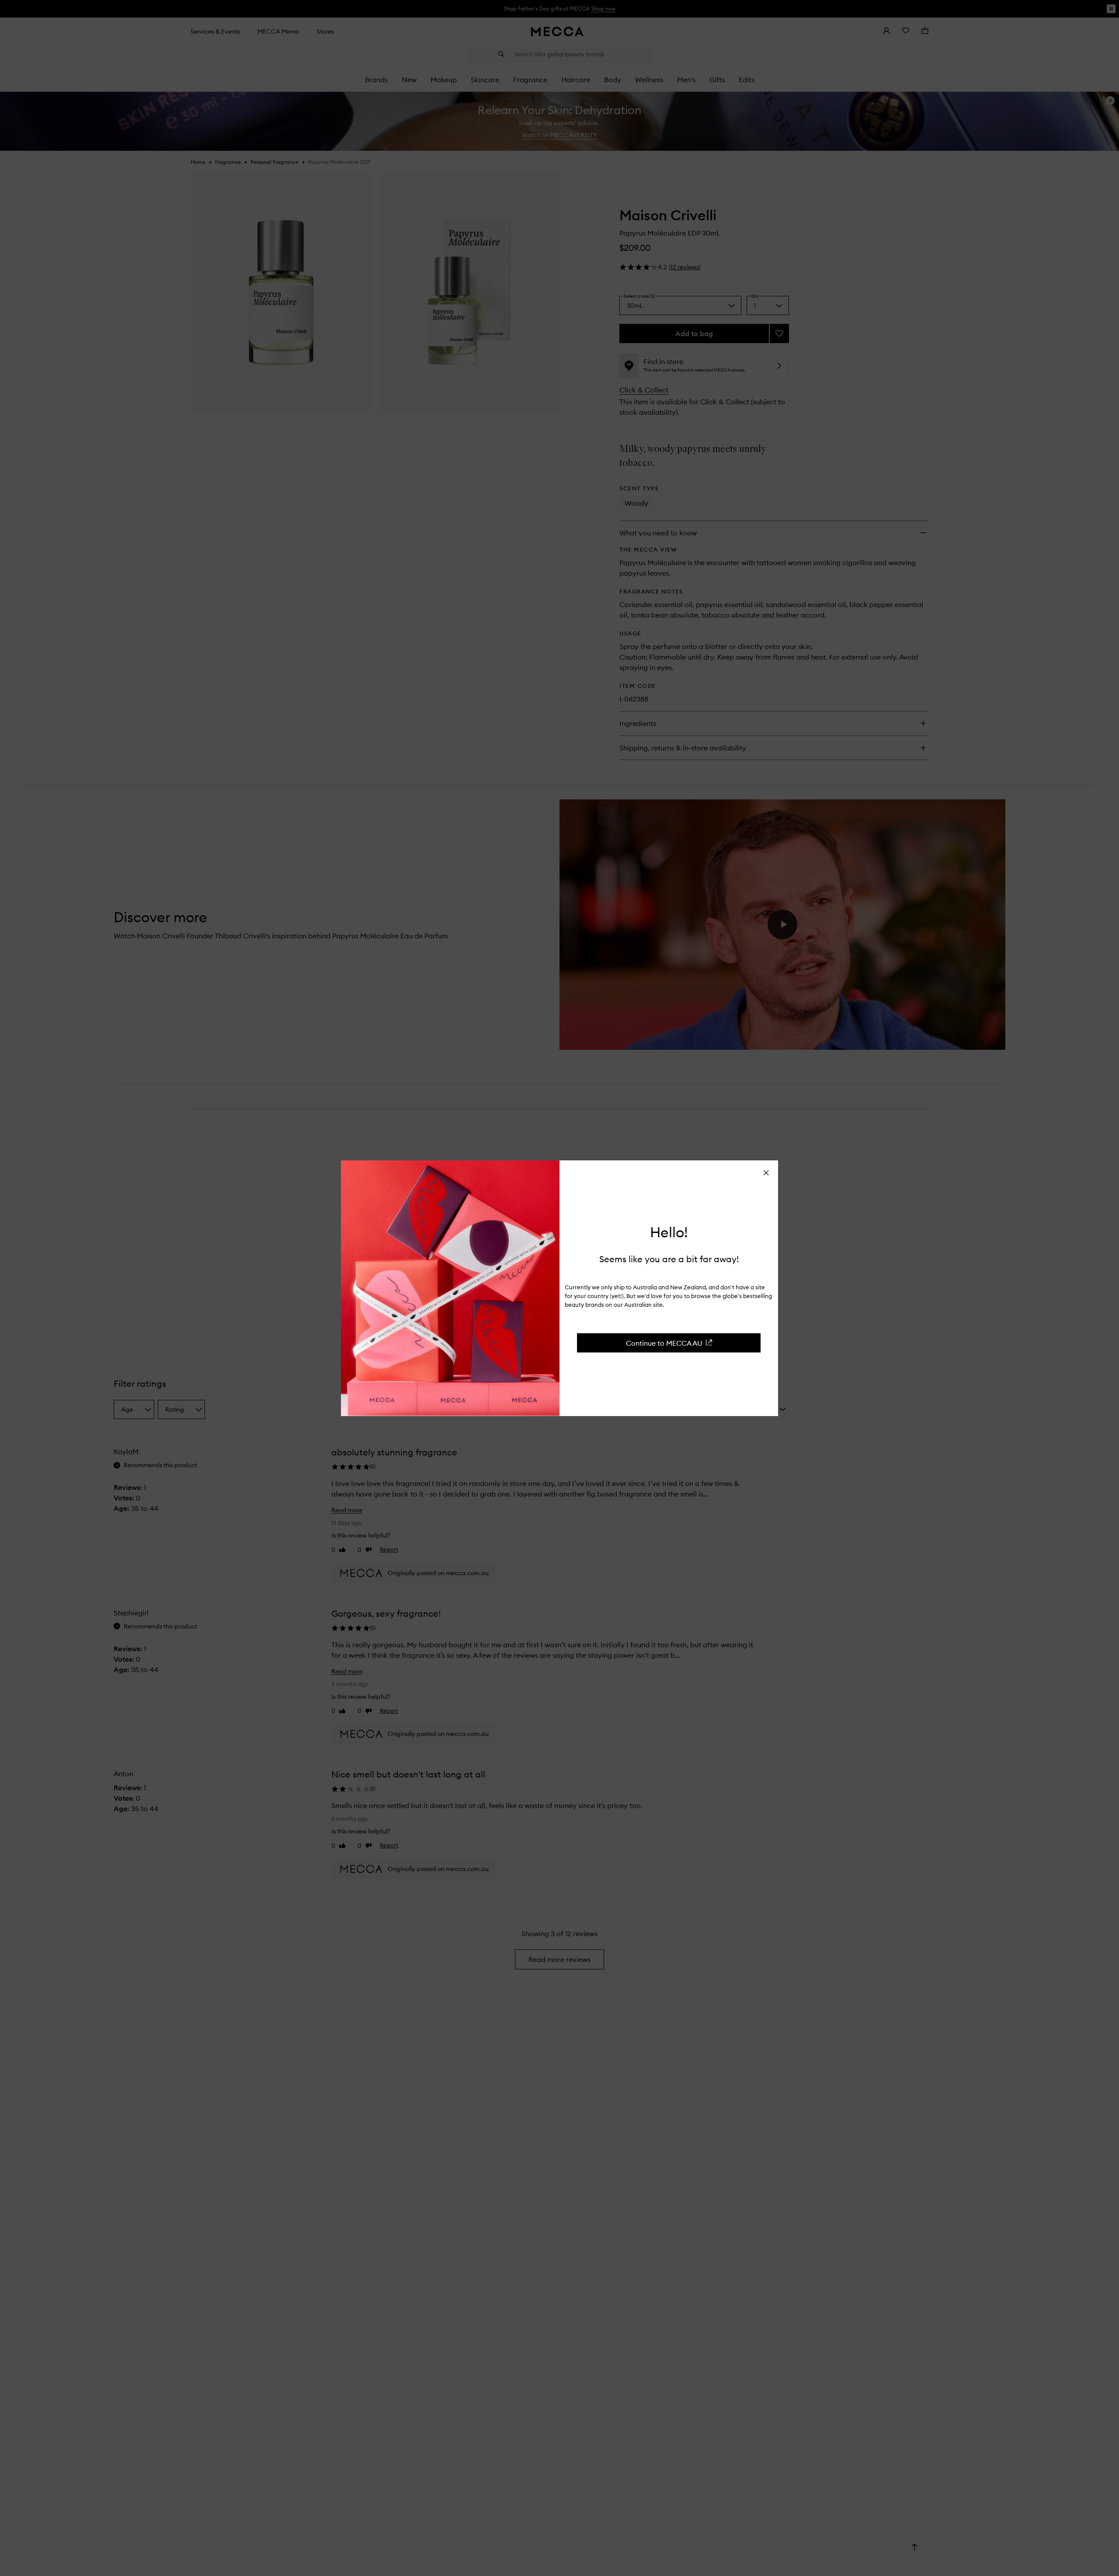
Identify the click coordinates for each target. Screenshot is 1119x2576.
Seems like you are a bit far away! (669, 1258)
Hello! (669, 1232)
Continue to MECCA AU (664, 1343)
